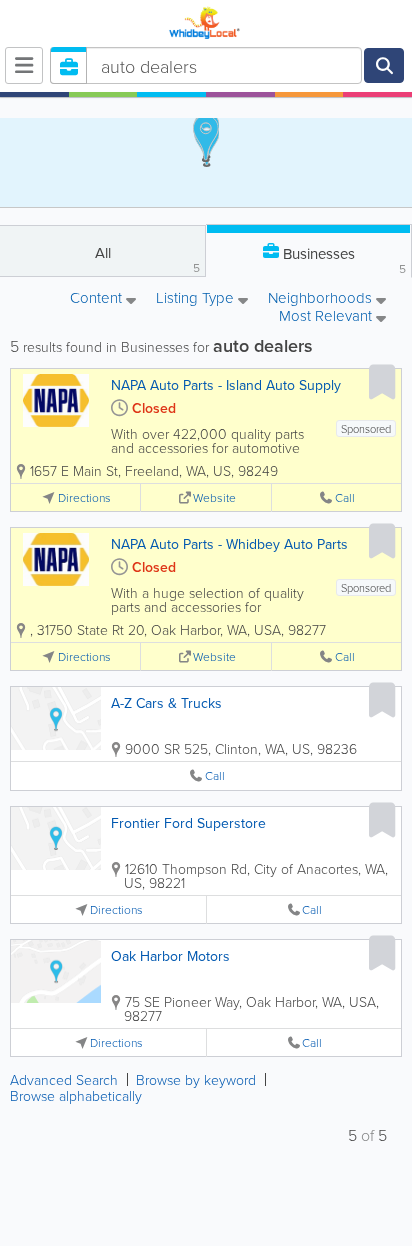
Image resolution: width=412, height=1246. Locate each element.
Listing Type (197, 299)
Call (345, 497)
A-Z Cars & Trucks (166, 703)
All (148, 259)
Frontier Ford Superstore (188, 823)
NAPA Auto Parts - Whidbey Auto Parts (229, 544)
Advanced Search (64, 1079)
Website (214, 497)
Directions (84, 497)
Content (98, 299)
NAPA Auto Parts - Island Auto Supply (226, 385)
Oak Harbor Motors (170, 956)
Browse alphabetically (76, 1095)
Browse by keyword (196, 1079)
